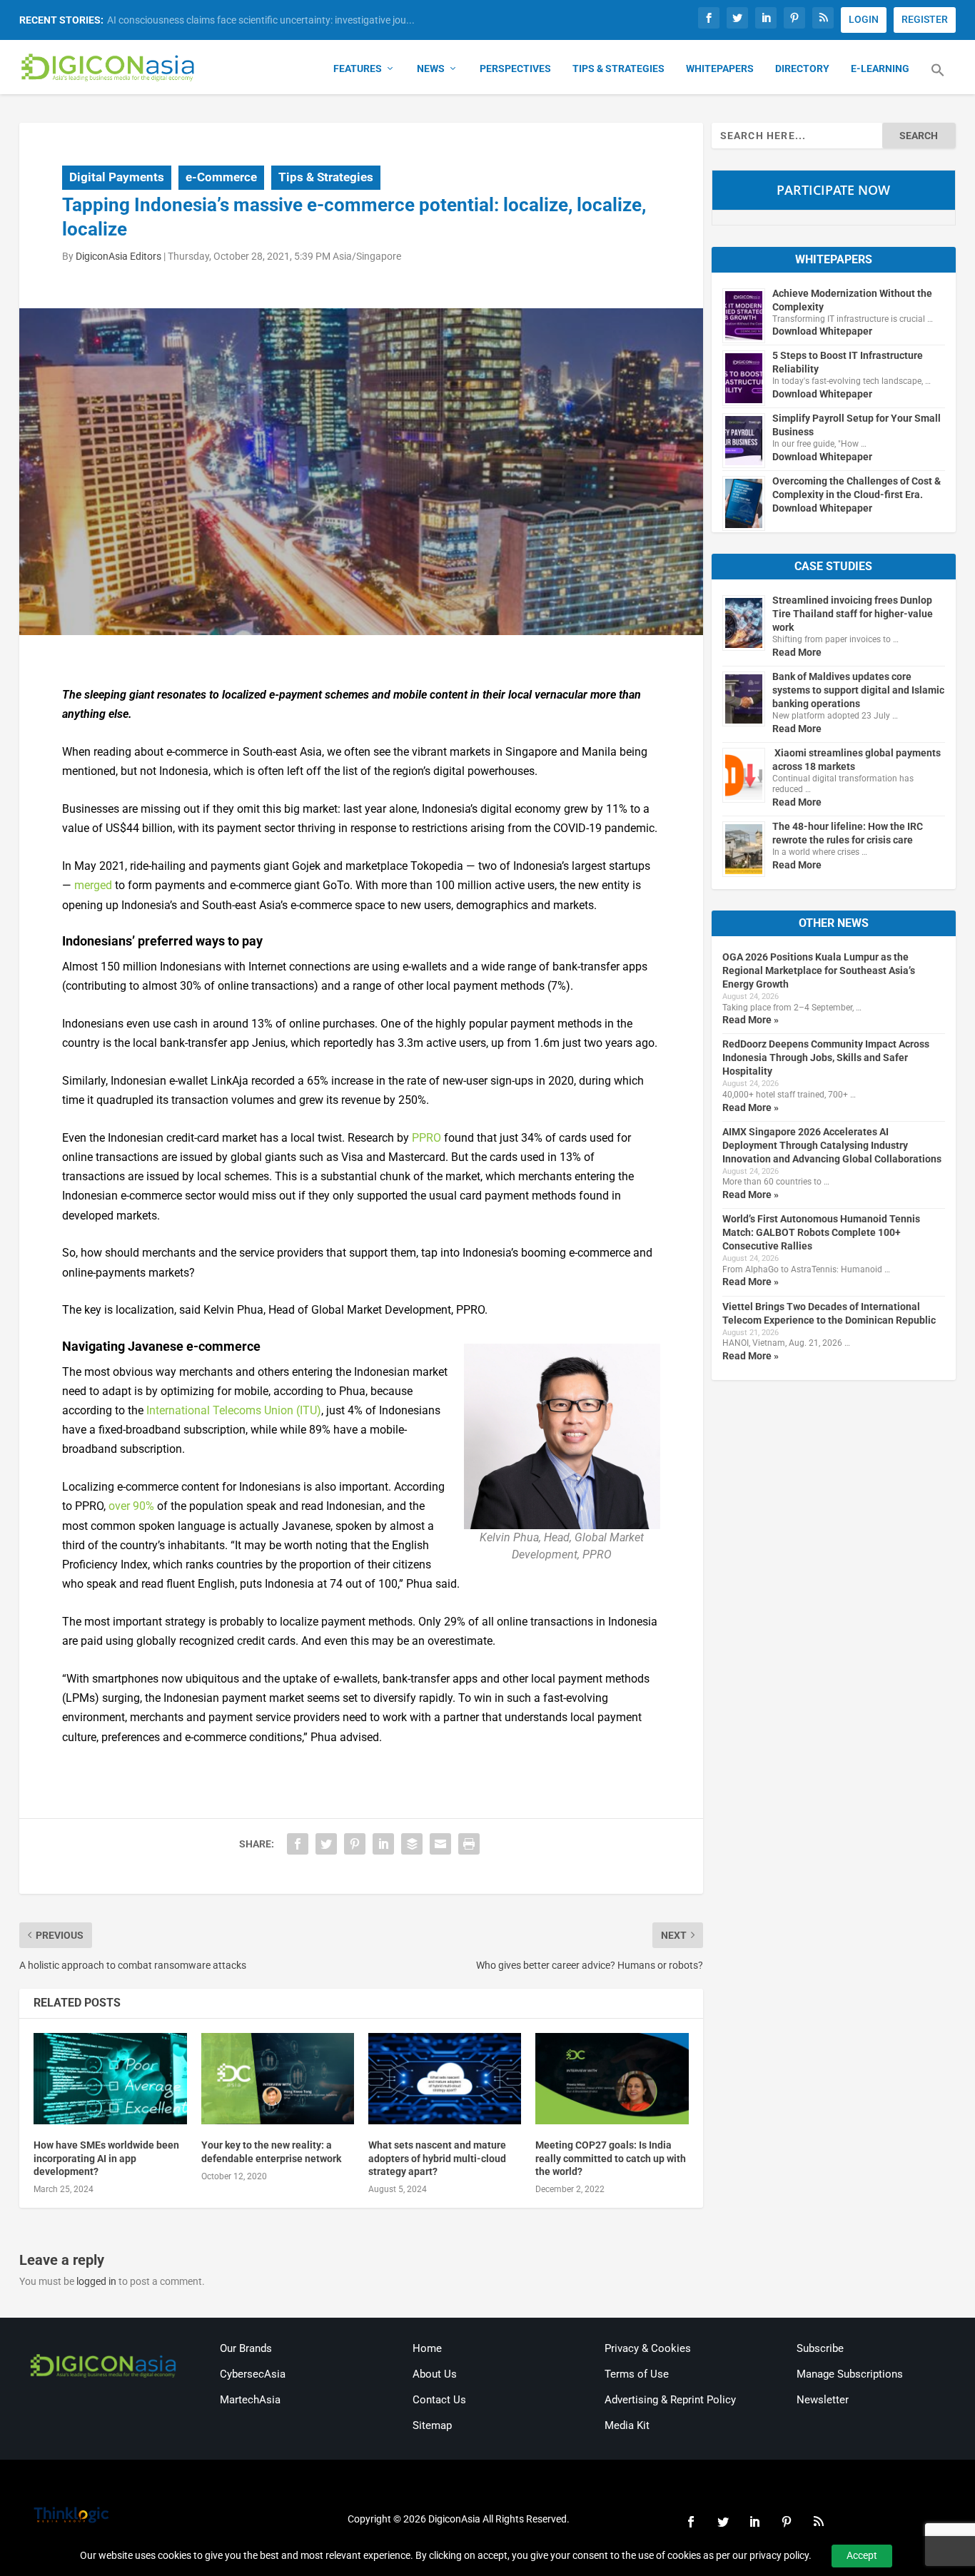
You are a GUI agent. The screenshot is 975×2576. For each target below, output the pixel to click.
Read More (797, 652)
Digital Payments (117, 177)
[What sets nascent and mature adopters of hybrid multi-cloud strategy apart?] (445, 2079)
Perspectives (515, 69)
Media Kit (627, 2425)
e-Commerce (221, 177)
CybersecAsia (253, 2374)
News (431, 69)
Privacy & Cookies (648, 2348)
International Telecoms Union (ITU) (234, 1410)
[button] (938, 78)
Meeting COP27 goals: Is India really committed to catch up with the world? (611, 2158)
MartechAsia (250, 2400)
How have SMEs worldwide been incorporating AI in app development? (106, 2158)
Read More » (751, 1020)
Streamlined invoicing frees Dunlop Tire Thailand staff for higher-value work (853, 614)
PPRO (426, 1138)
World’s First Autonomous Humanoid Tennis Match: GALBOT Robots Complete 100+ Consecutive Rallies (821, 1232)
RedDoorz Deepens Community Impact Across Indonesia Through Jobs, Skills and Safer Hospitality (826, 1058)
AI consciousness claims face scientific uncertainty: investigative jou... (261, 20)
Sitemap (432, 2425)
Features (358, 69)
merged (93, 885)
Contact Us (439, 2400)
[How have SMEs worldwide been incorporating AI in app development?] (110, 2079)
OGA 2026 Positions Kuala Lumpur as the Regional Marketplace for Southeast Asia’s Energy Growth (819, 970)
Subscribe (820, 2348)
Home (427, 2348)
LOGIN (864, 19)
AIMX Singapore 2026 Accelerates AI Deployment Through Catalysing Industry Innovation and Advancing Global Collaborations (832, 1145)
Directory (802, 69)
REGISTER (925, 19)
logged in (96, 2281)
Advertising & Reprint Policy (670, 2400)
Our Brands (246, 2348)
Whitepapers (720, 69)
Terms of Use (637, 2374)
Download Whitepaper (822, 331)
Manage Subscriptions (850, 2374)
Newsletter (823, 2400)
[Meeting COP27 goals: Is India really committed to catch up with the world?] (612, 2079)
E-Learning (880, 69)
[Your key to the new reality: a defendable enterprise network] (278, 2079)
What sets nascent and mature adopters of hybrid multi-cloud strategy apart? (437, 2158)
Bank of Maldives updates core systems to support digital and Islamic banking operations (858, 690)
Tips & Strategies (618, 69)
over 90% (131, 1506)
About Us (435, 2374)
